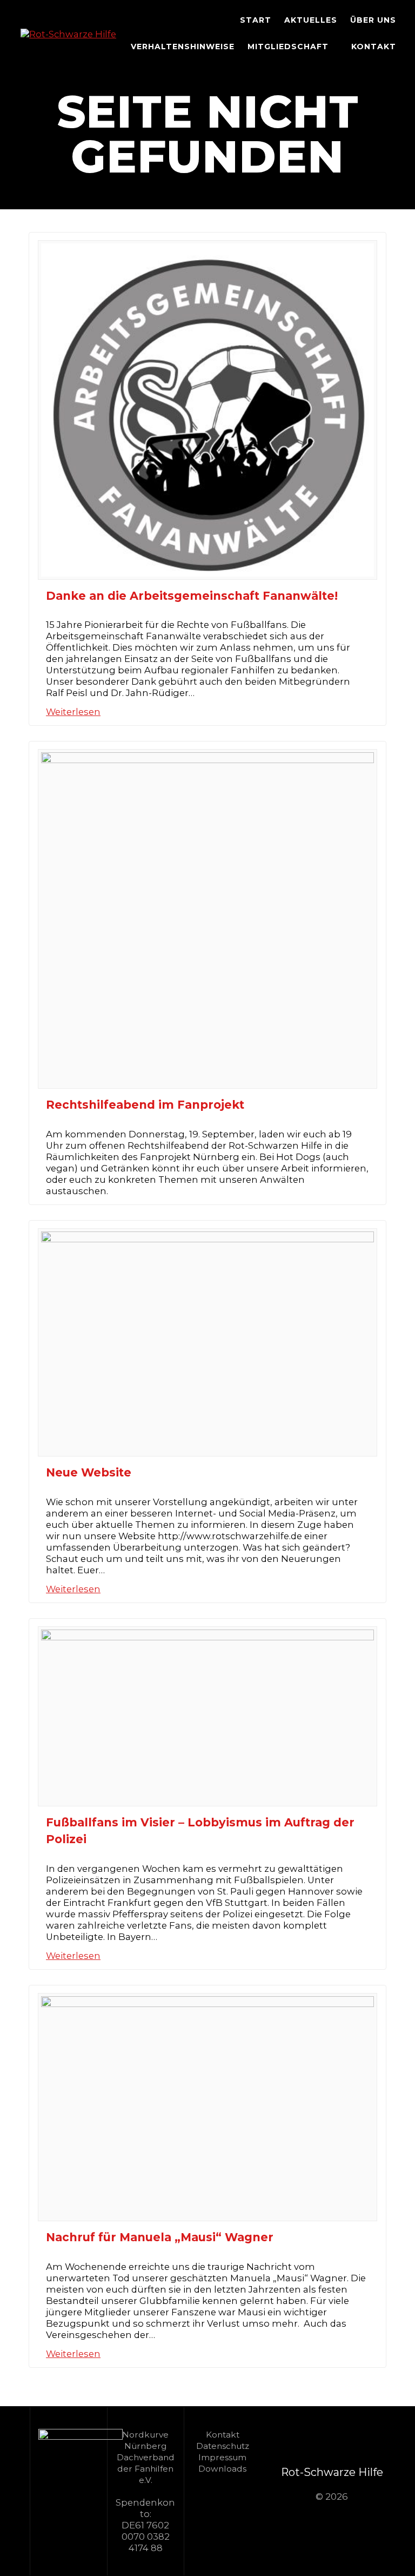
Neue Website (89, 1472)
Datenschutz (223, 2446)
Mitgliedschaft (288, 47)
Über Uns (373, 20)
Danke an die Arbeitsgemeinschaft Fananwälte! (192, 596)
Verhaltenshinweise (183, 47)
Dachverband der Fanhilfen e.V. (146, 2469)
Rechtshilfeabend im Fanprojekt (145, 1105)
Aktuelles (311, 20)
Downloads (222, 2469)
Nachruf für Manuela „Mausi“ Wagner (160, 2237)
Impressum (222, 2457)
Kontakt (374, 47)
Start (256, 20)
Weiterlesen (73, 712)
